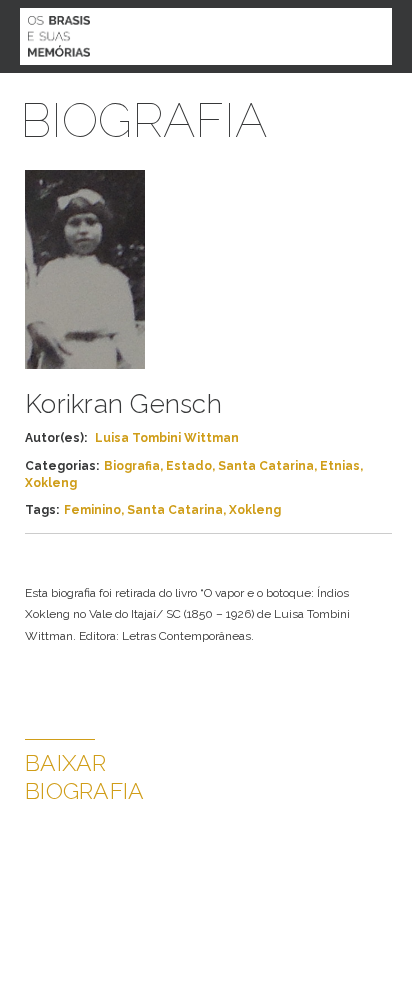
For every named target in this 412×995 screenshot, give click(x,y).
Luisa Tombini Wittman (167, 438)
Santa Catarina (266, 466)
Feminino (92, 510)
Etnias (340, 466)
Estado (189, 466)
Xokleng (51, 483)
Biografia (132, 466)
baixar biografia (84, 776)
